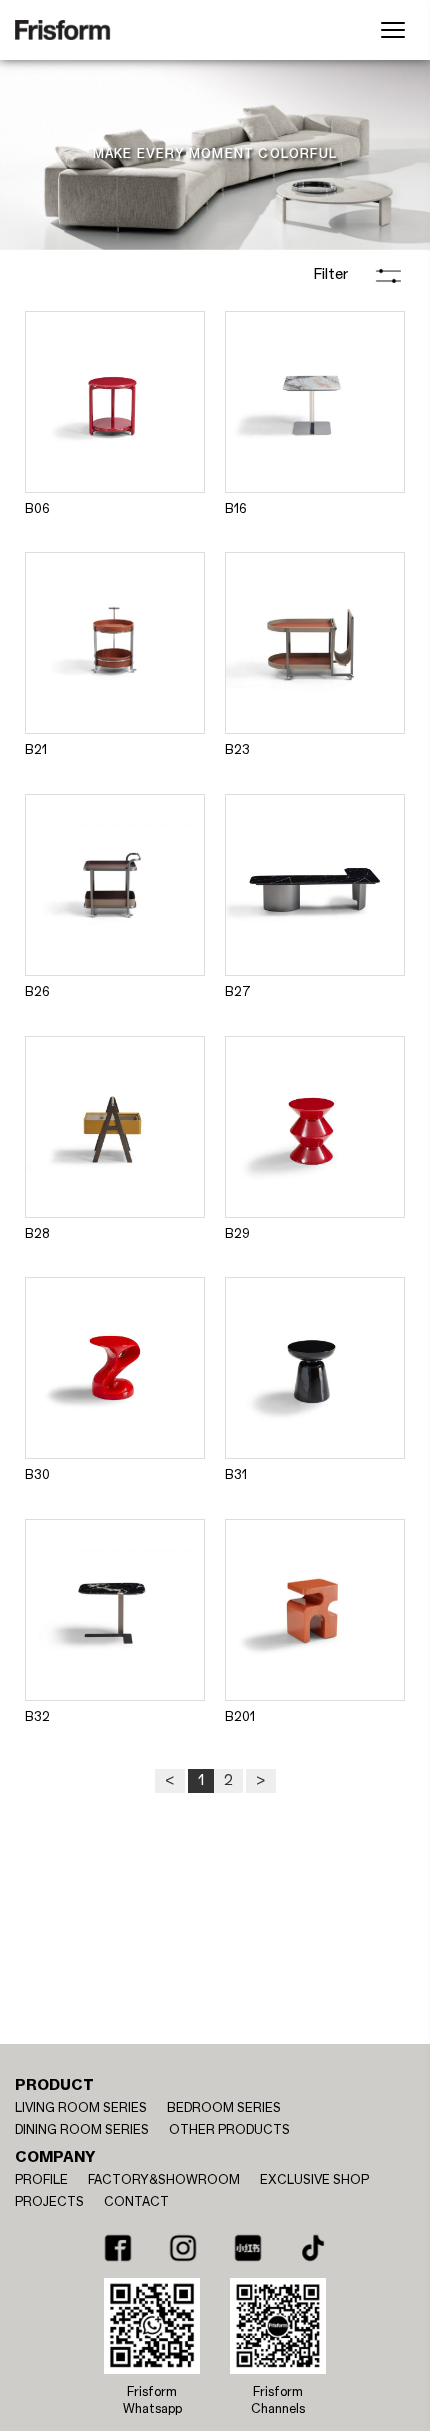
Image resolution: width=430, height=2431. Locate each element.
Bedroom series (224, 2108)
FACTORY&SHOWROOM (164, 2180)
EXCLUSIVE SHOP (314, 2180)
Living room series (81, 2108)
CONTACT (136, 2202)
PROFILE (41, 2180)
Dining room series (82, 2130)
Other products (229, 2130)
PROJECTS (49, 2202)
